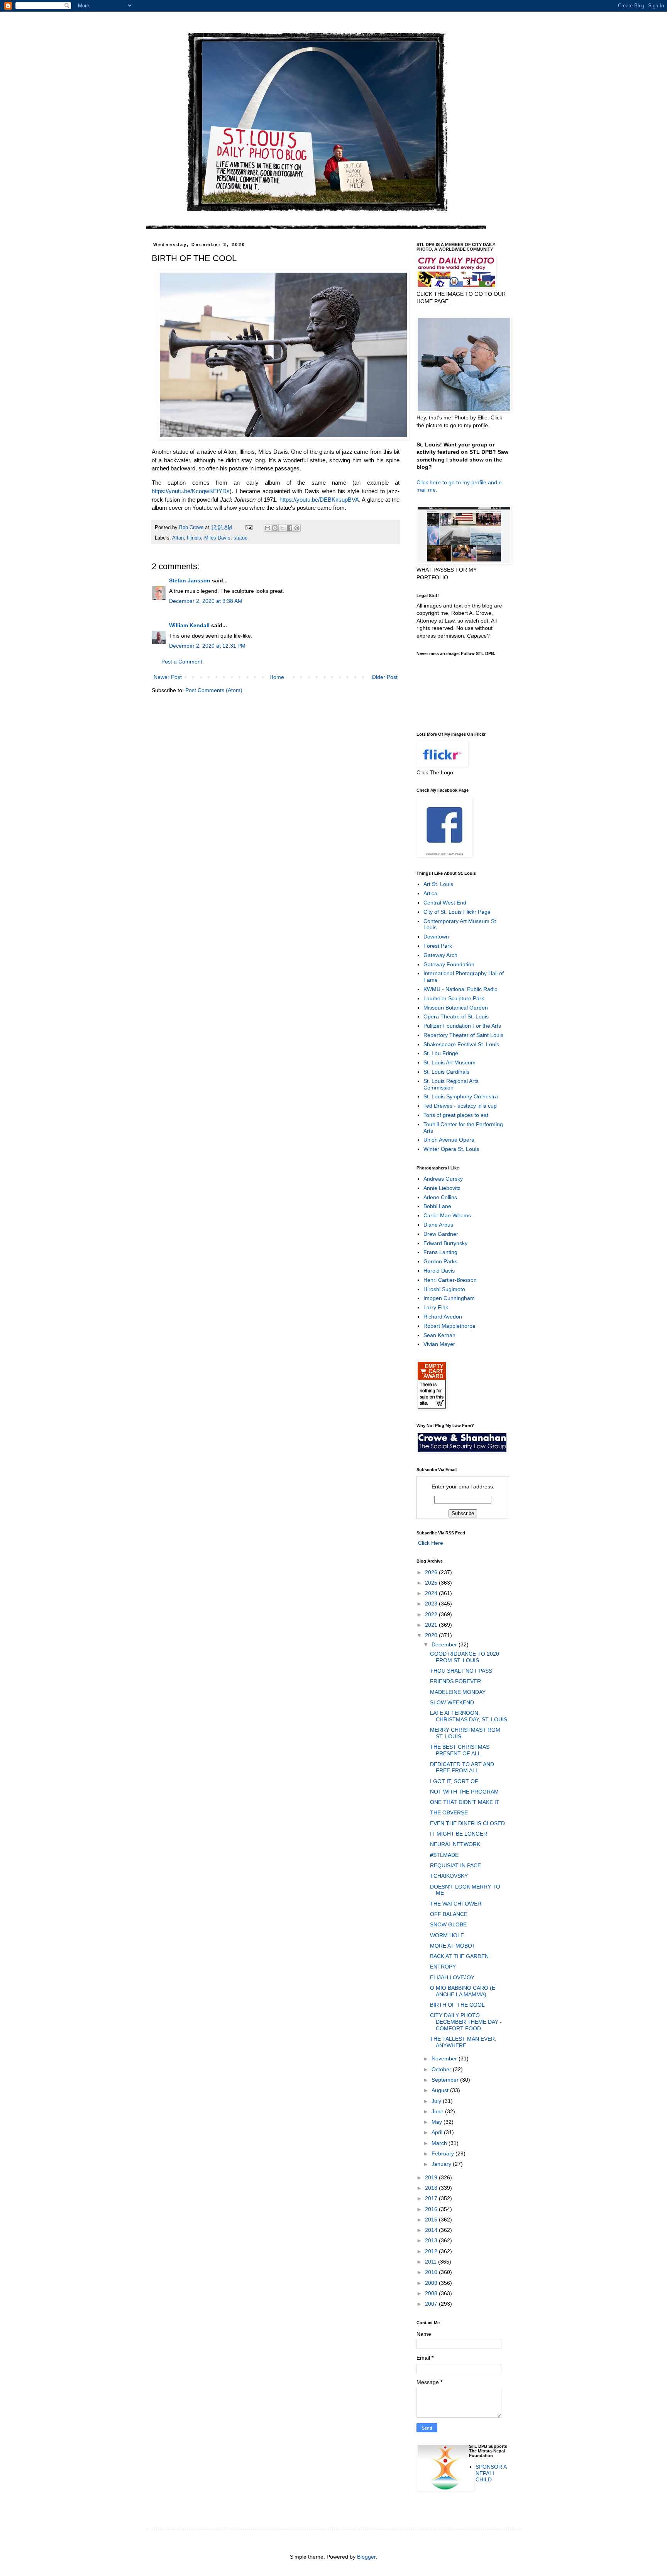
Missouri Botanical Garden (456, 1008)
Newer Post (168, 677)
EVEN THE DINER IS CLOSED (467, 1823)
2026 (432, 1572)
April (438, 2132)
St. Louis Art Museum (449, 1062)
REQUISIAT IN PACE (455, 1865)
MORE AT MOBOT (453, 1946)
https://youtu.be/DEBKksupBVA (319, 500)
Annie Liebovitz (442, 1188)
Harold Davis (439, 1271)
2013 (432, 2240)
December (445, 1644)
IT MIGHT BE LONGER (459, 1834)
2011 (432, 2262)
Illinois (194, 538)
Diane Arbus (438, 1225)
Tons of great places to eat (456, 1115)
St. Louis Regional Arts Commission (451, 1084)
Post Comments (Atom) (214, 690)
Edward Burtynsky (445, 1243)
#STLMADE (444, 1855)
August (441, 2090)
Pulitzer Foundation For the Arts (462, 1026)
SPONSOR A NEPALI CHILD (491, 2473)
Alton (178, 538)
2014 (432, 2230)
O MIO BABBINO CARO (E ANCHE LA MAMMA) (463, 1991)
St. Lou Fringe (441, 1053)
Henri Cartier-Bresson (450, 1280)
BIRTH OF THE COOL (457, 2005)
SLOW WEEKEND (452, 1702)
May (438, 2122)
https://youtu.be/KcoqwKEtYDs (191, 491)
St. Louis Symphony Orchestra (461, 1096)
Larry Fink (436, 1307)
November (445, 2058)
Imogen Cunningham (449, 1298)
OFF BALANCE (449, 1914)
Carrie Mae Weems (447, 1215)
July (437, 2101)
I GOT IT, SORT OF (454, 1781)
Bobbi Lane (437, 1206)
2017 (432, 2198)
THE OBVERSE (449, 1812)
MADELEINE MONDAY (458, 1692)
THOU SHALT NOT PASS (461, 1671)
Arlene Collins (440, 1197)
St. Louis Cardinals (446, 1072)
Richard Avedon (443, 1317)
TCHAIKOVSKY (449, 1876)
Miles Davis (217, 538)
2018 (432, 2188)
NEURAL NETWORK (455, 1844)
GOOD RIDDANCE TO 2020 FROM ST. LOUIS (465, 1657)
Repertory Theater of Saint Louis (463, 1035)
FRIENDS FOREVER (455, 1681)
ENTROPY (443, 1967)
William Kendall (189, 625)
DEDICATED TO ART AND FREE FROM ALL (462, 1767)
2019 (432, 2177)
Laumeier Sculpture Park (454, 998)
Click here (429, 482)
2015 (432, 2220)
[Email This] (267, 528)
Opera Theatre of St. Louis (456, 1016)
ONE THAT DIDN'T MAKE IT (465, 1802)
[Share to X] (282, 528)
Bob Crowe (192, 528)
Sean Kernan (439, 1335)
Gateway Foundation (449, 964)
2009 (432, 2283)
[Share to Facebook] (289, 528)
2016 (432, 2209)
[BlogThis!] (275, 528)
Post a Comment (182, 662)
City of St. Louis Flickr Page (457, 912)
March (440, 2143)
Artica (430, 893)
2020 (432, 1635)
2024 (432, 1593)
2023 (432, 1604)
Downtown (436, 937)
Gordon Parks (440, 1261)
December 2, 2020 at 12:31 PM (207, 646)
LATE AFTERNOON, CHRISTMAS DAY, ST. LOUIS (469, 1716)
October (442, 2069)
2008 (432, 2293)
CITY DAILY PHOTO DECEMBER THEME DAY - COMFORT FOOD (466, 2022)
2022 (432, 1614)
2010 (432, 2272)
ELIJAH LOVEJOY (452, 1977)
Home (277, 677)
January (442, 2164)
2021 (432, 1625)
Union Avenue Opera (449, 1140)
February (444, 2153)
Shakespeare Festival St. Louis (461, 1044)
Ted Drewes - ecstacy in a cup (460, 1106)
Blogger (366, 2557)
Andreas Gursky (443, 1179)
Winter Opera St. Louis (451, 1149)
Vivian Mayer (439, 1344)
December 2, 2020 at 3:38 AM (206, 601)
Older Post (385, 677)
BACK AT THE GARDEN (459, 1956)
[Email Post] (249, 528)
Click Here (430, 1543)
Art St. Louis (438, 884)
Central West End (445, 903)
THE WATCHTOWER (456, 1904)
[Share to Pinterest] (297, 528)
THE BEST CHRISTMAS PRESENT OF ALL (460, 1750)
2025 (432, 1583)
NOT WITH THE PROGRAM (464, 1792)
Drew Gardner (441, 1234)
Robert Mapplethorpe (449, 1326)
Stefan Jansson (190, 580)
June (438, 2111)
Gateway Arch (440, 955)
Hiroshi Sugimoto (444, 1289)
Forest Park (438, 946)
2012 (432, 2251)
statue (240, 538)
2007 (432, 2304)
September (446, 2080)
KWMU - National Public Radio (460, 989)
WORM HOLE (447, 1935)
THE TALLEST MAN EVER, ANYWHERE (463, 2042)
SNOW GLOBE (448, 1924)
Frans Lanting (440, 1252)
